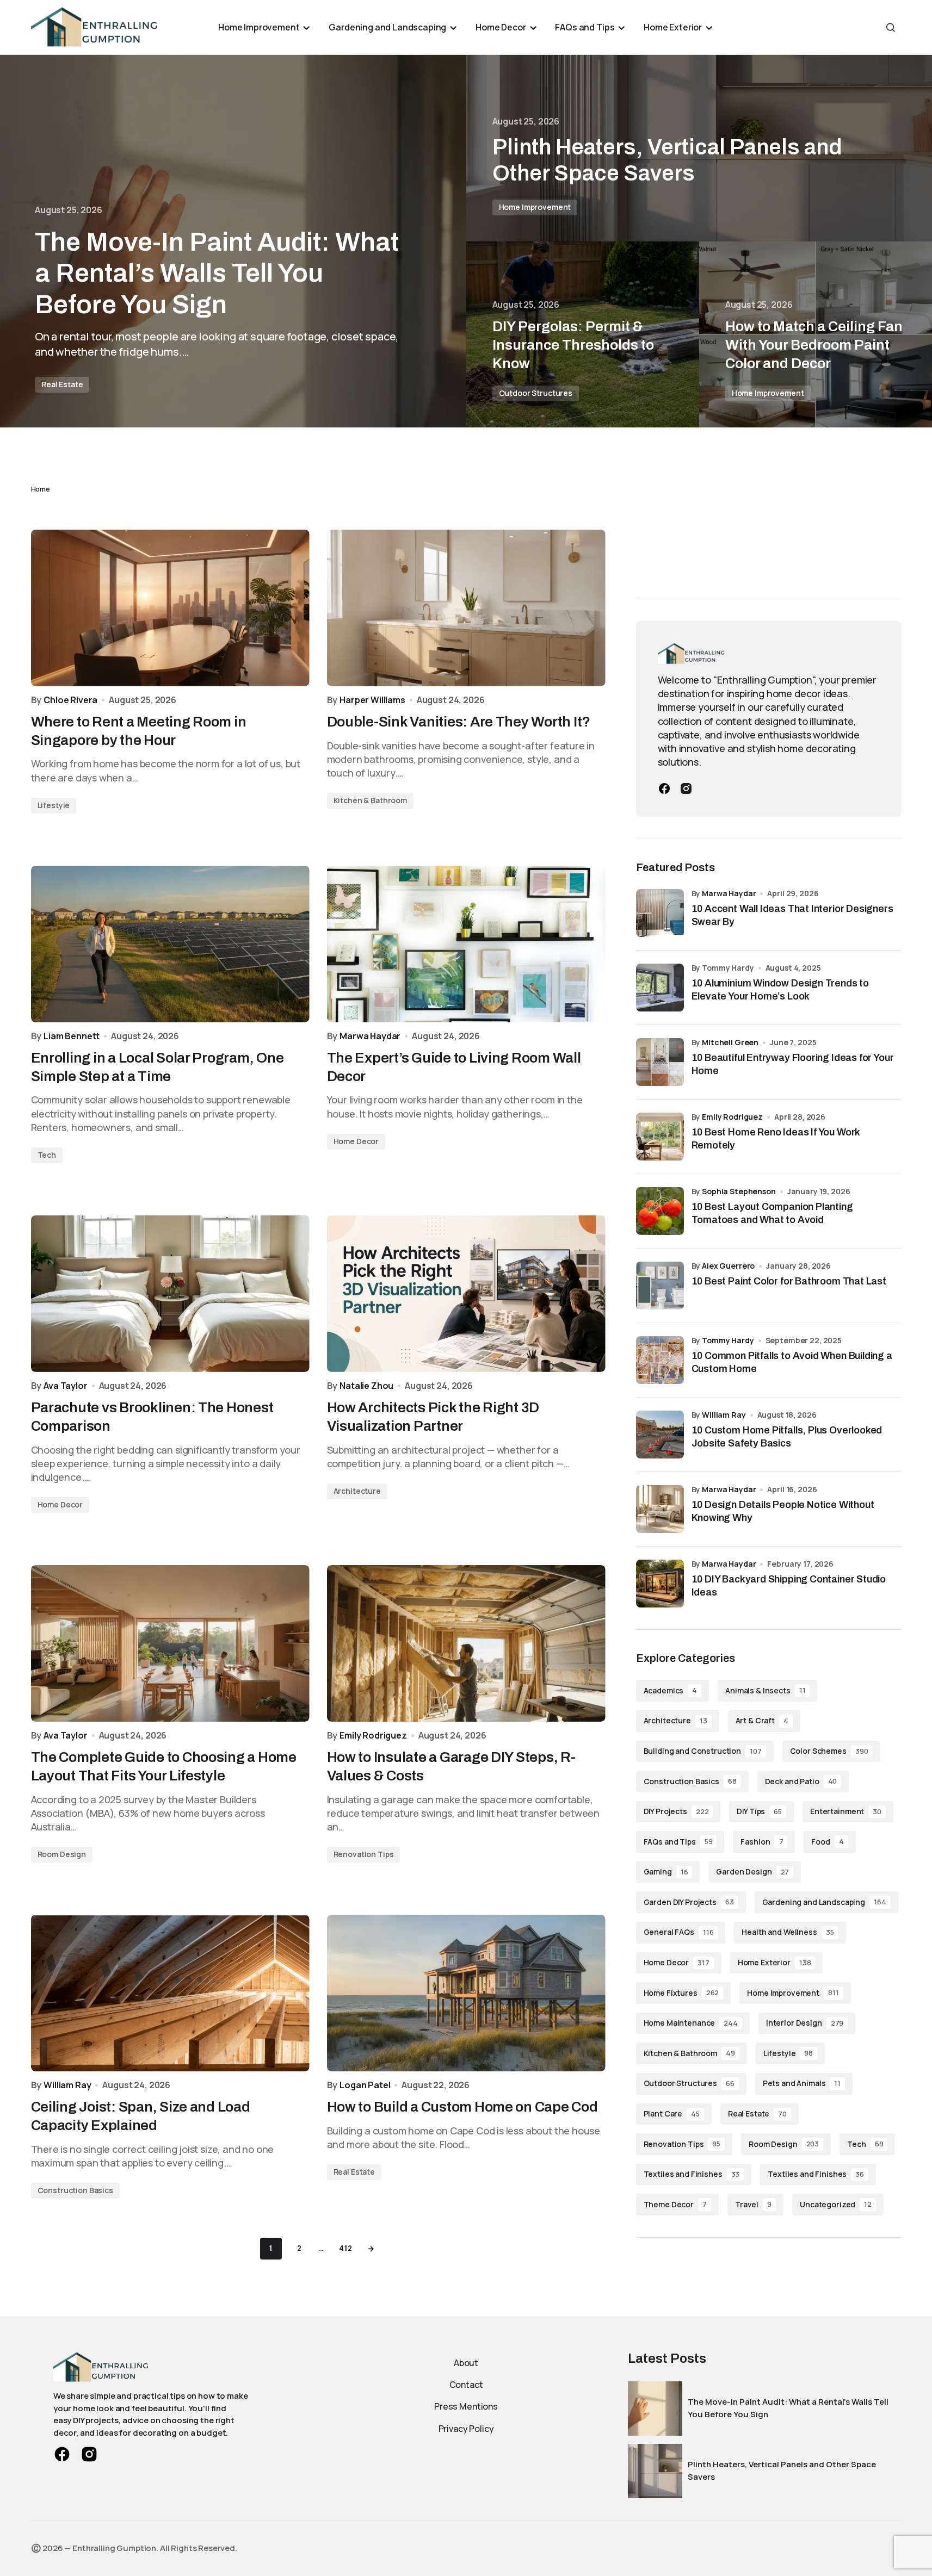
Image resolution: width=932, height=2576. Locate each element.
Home (41, 489)
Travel (753, 2204)
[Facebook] (664, 789)
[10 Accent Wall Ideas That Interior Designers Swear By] (660, 913)
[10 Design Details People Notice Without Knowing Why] (660, 1509)
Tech (47, 1155)
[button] (891, 27)
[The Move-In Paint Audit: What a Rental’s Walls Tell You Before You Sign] (233, 241)
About (466, 2363)
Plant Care (672, 2113)
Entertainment (846, 1811)
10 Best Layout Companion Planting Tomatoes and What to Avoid (772, 1213)
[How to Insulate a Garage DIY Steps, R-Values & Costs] (466, 1643)
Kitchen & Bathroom (370, 800)
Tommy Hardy (728, 1340)
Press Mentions (466, 2406)
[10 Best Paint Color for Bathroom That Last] (660, 1286)
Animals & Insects (765, 1690)
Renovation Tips (364, 1854)
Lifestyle (54, 805)
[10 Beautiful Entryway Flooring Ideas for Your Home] (660, 1062)
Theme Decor (675, 2204)
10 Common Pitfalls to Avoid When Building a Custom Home (792, 1362)
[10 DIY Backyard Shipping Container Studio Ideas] (660, 1584)
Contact (466, 2385)
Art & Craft (762, 1720)
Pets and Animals (802, 2083)
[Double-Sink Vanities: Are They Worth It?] (466, 608)
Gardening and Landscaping (824, 1902)
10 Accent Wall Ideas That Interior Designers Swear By (792, 915)
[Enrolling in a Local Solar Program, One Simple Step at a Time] (170, 944)
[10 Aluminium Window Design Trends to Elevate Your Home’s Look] (660, 988)
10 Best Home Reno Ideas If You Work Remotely (776, 1138)
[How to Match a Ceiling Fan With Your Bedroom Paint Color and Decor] (816, 335)
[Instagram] (686, 789)
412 (346, 2248)
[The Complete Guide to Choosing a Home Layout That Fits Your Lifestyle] (170, 1643)
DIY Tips (759, 1811)
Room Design (62, 1854)
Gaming (666, 1872)
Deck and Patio (801, 1781)
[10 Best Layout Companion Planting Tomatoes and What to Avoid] (660, 1211)
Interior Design (805, 2023)
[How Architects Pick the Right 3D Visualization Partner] (466, 1294)
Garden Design (752, 1872)
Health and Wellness (788, 1932)
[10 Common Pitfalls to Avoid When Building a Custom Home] (660, 1360)
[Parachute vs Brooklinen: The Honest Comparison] (170, 1294)
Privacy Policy (466, 2429)
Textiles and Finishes (692, 2174)
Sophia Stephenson (739, 1191)
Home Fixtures (681, 1993)
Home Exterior (774, 1962)
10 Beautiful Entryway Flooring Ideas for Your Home (793, 1064)
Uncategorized (836, 2204)
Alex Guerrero (728, 1266)
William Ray (724, 1415)
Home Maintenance (691, 2023)
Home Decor (356, 1141)
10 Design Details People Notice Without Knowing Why (783, 1511)
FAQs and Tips (678, 1842)
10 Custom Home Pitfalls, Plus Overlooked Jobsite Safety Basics (787, 1436)
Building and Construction (703, 1751)
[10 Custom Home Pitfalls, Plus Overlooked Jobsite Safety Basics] (660, 1435)
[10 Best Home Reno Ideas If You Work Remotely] (660, 1137)
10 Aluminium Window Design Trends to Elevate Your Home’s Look (780, 989)
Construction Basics (75, 2190)
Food (827, 1842)
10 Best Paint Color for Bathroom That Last (789, 1281)
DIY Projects (676, 1811)
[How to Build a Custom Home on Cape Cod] (466, 1993)
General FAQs (679, 1932)
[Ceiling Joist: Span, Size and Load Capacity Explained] (170, 1993)
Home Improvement (535, 207)
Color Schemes (829, 1751)
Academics (671, 1690)
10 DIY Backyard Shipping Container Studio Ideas (789, 1585)
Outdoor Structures (536, 393)
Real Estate (62, 384)
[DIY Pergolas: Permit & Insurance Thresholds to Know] (583, 335)
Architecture (357, 1491)
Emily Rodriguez (732, 1117)
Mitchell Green (730, 1042)
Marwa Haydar (729, 893)
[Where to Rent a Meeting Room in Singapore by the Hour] (170, 608)
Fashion (762, 1842)
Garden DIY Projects (689, 1902)
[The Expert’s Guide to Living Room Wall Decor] (466, 944)
